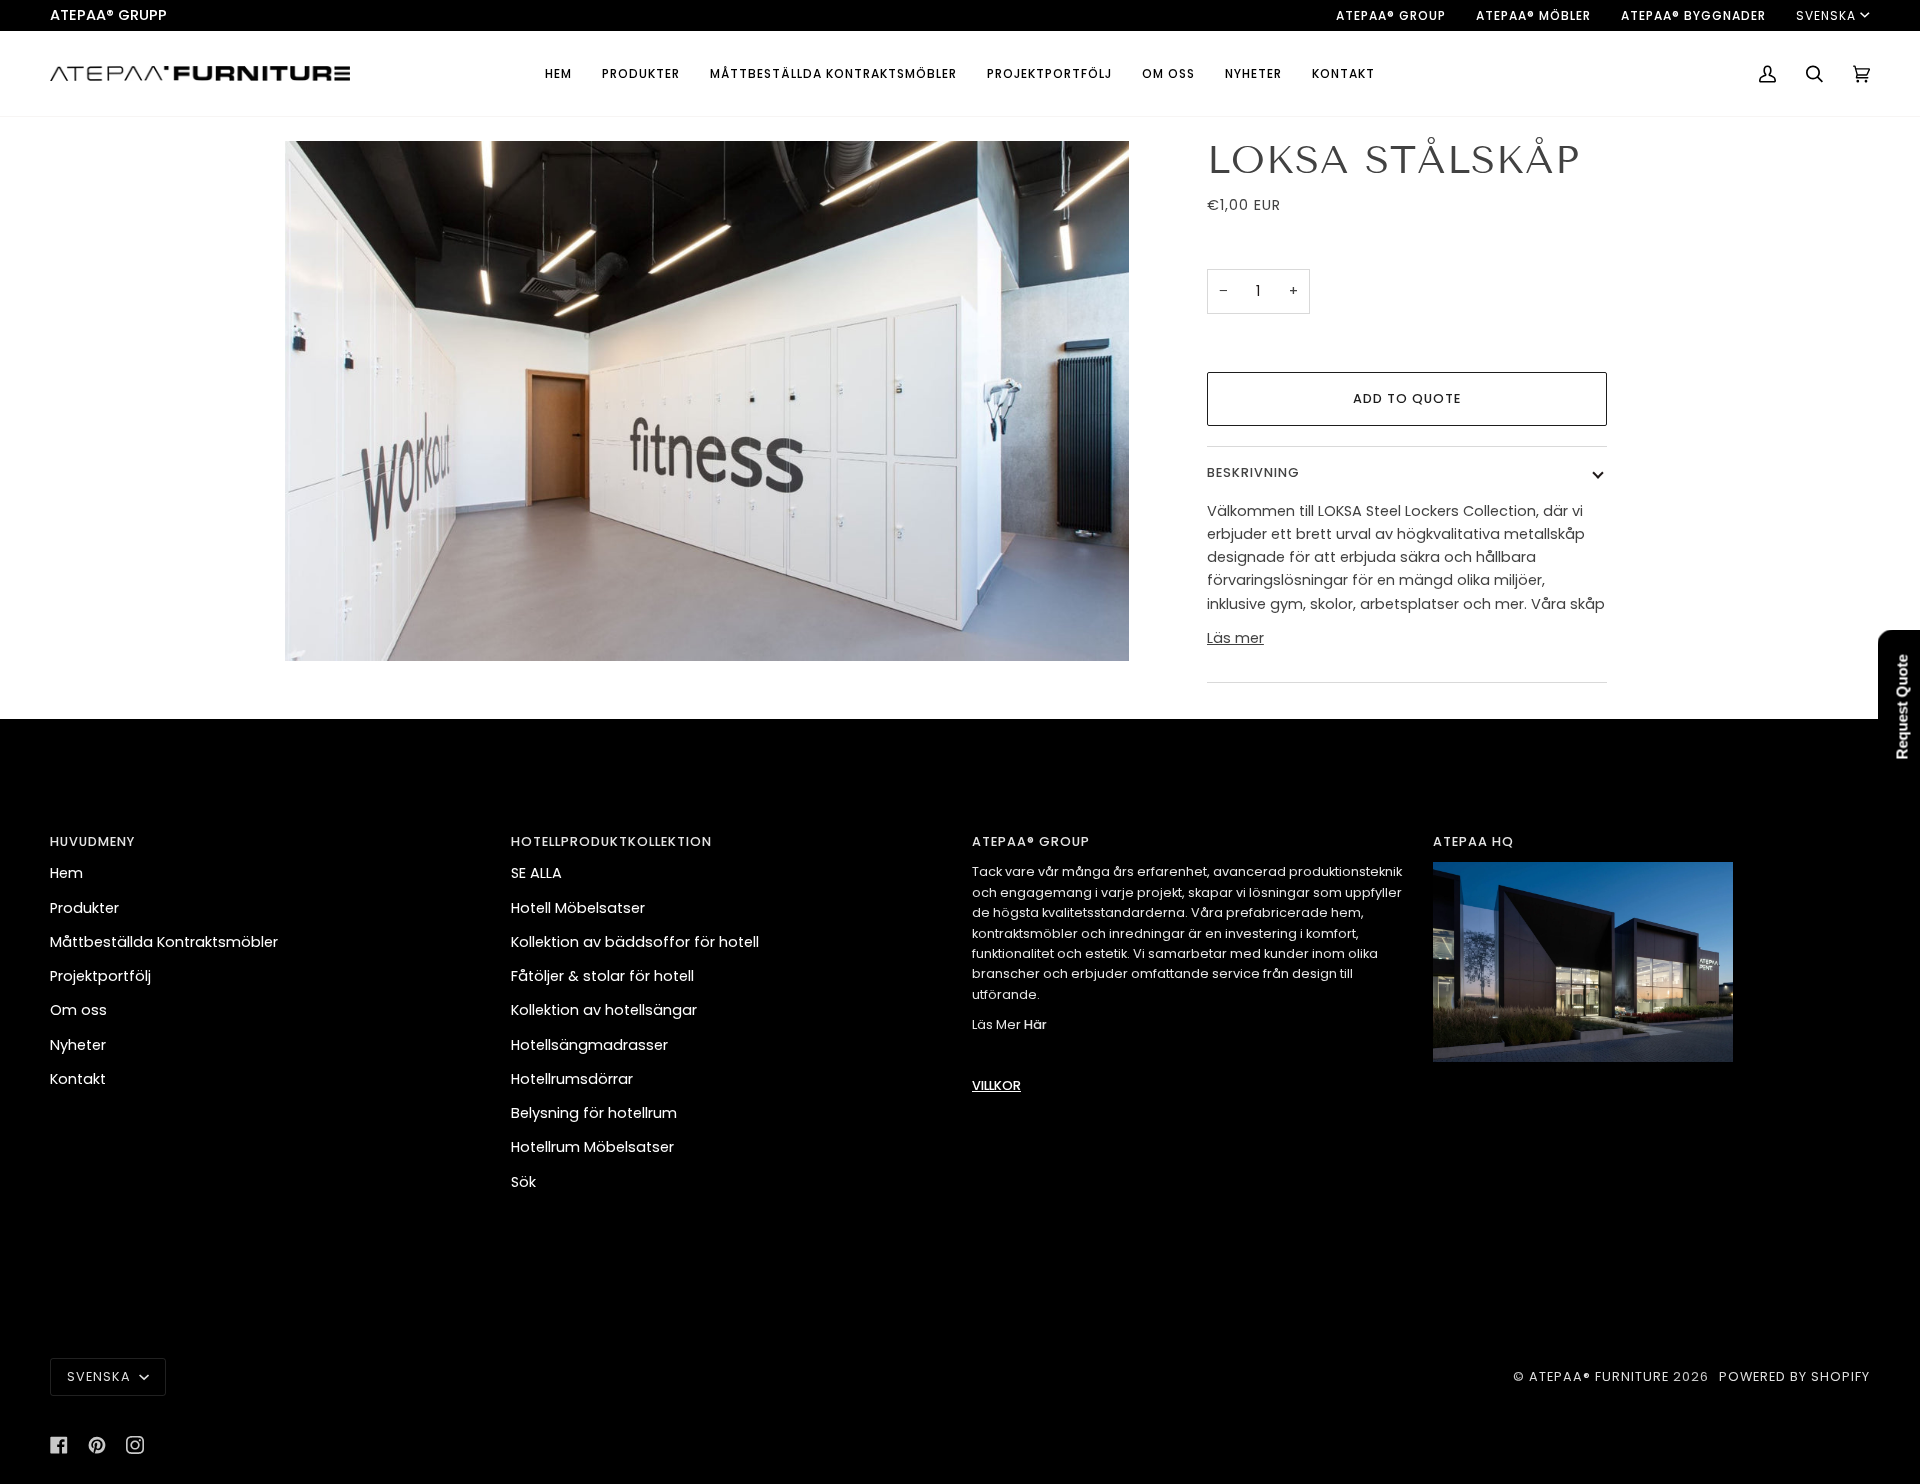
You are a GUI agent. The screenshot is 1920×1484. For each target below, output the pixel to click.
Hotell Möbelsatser (578, 908)
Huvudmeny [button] (92, 841)
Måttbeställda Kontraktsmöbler (164, 942)
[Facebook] (59, 1445)
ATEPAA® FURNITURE (1599, 1376)
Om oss (78, 1010)
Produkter (84, 908)
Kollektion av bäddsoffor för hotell (635, 942)
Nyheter (78, 1045)
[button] (641, 73)
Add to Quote (1407, 398)
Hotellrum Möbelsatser (592, 1147)
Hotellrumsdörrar (572, 1079)
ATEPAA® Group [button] (1031, 841)
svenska (1826, 15)
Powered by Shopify (1794, 1376)
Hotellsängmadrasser (589, 1045)
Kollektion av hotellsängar (604, 1010)
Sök (523, 1182)
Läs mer (1235, 638)
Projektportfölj (100, 976)
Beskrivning (1253, 472)
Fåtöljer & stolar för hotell (602, 976)
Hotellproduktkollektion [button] (611, 841)
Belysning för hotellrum (594, 1113)
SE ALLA (536, 873)
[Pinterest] (97, 1445)
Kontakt (78, 1079)
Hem (66, 873)
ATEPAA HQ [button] (1473, 841)
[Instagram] (135, 1445)
